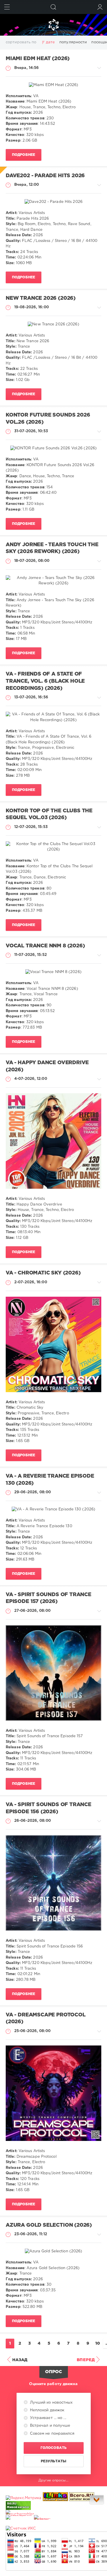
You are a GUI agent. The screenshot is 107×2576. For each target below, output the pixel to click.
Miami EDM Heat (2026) (38, 59)
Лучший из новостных (51, 2403)
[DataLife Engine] (53, 25)
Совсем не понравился (52, 2434)
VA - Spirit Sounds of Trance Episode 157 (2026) (49, 1598)
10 (98, 2344)
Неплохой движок (47, 2410)
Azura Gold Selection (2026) (49, 2225)
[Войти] (100, 7)
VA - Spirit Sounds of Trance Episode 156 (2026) (49, 1808)
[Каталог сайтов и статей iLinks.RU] (55, 2498)
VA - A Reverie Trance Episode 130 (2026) (50, 1480)
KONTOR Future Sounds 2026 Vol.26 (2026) (48, 419)
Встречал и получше (50, 2426)
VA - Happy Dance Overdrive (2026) (47, 1066)
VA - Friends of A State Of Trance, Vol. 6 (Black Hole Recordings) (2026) (45, 681)
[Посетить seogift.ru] (21, 2529)
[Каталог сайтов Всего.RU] (82, 2498)
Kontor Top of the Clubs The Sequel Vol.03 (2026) (49, 814)
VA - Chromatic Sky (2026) (43, 1273)
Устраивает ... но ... (48, 2418)
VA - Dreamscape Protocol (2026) (46, 2019)
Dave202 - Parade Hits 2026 (45, 176)
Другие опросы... (53, 2480)
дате (50, 42)
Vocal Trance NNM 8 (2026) (45, 946)
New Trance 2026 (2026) (41, 298)
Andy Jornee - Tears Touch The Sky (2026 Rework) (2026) (52, 548)
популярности (73, 42)
